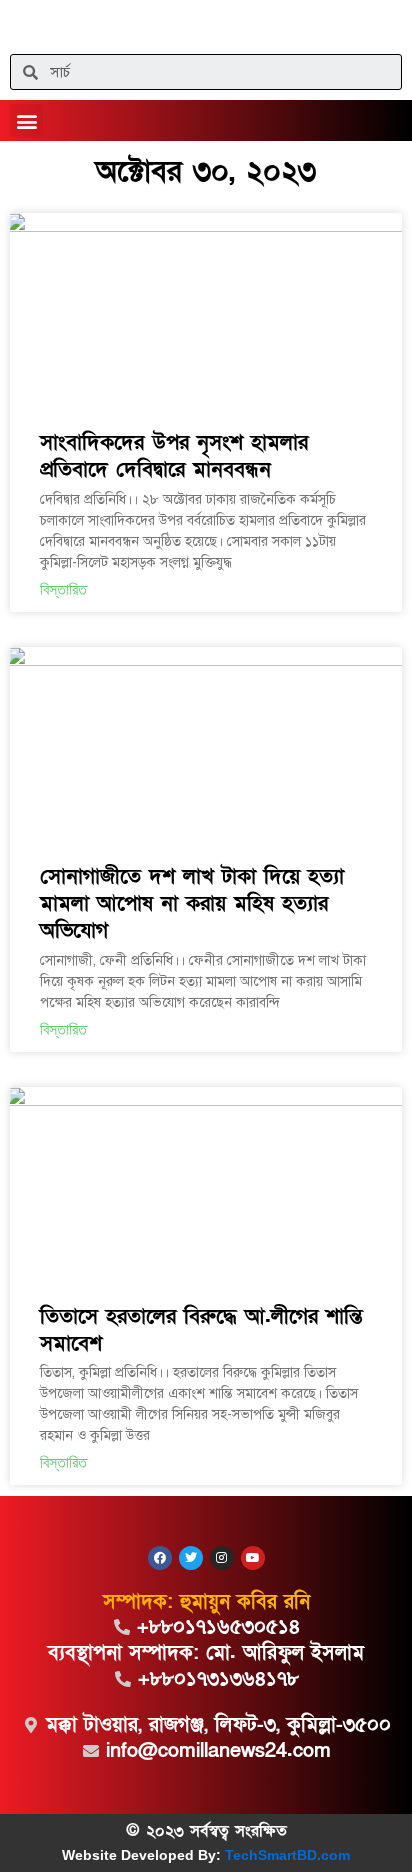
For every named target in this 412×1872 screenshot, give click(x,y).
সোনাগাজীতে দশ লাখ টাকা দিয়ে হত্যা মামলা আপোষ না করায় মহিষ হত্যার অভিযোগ (192, 904)
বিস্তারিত (63, 589)
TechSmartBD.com (287, 1855)
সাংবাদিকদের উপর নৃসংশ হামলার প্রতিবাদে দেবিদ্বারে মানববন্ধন (174, 456)
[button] (26, 120)
